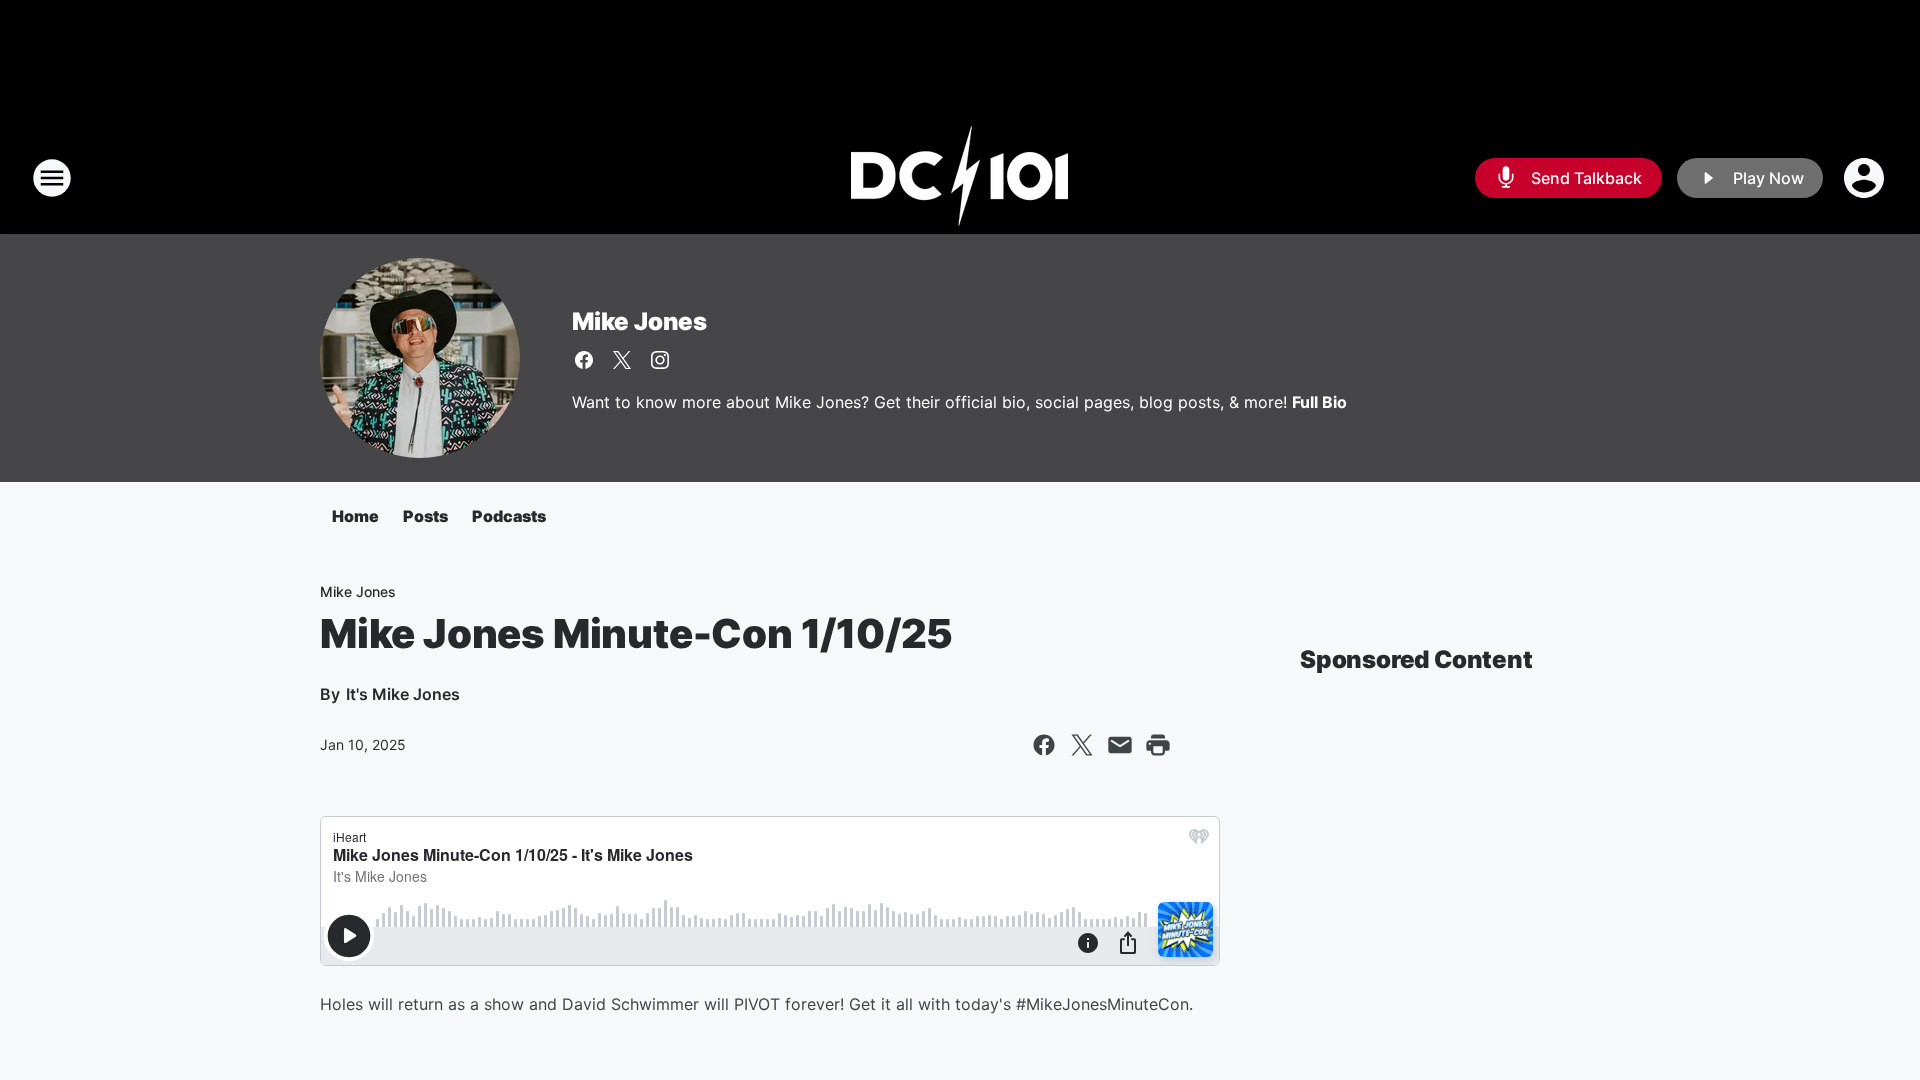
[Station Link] (960, 178)
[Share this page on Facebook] (1044, 745)
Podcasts (509, 516)
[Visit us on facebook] (584, 360)
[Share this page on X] (1082, 745)
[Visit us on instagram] (660, 360)
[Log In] (1866, 178)
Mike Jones (639, 321)
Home (355, 516)
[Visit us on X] (622, 360)
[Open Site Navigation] (52, 178)
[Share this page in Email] (1120, 745)
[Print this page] (1158, 745)
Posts (425, 516)
